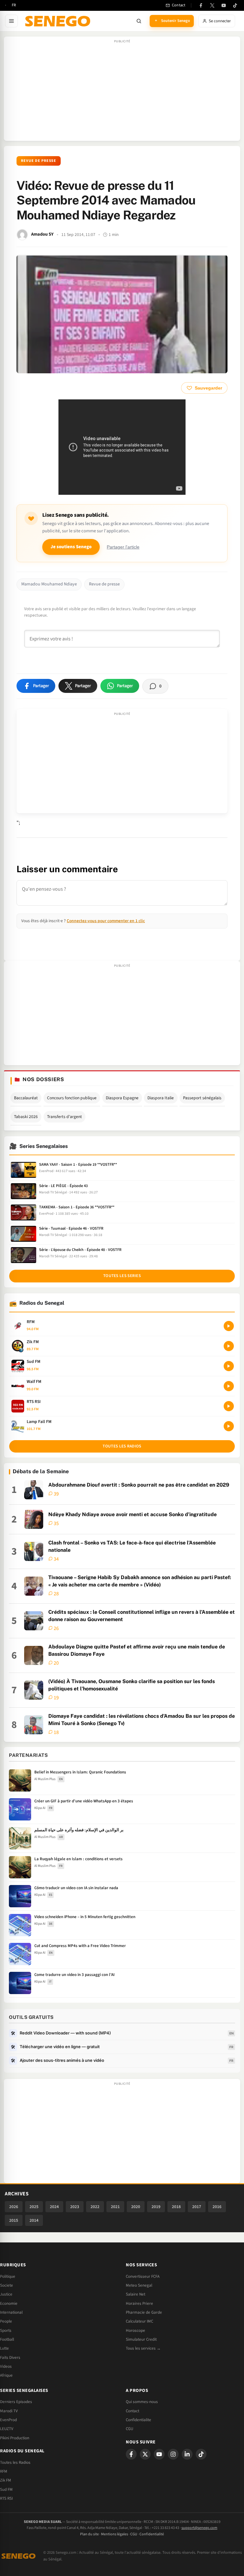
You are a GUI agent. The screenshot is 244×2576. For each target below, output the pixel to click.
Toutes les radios (122, 1446)
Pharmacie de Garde (144, 2312)
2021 (115, 2207)
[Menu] (11, 21)
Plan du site (89, 2534)
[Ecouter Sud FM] (229, 1366)
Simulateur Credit (141, 2339)
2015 (14, 2220)
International (11, 2312)
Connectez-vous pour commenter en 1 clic (106, 921)
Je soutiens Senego (71, 547)
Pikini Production (15, 2438)
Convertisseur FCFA (143, 2276)
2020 (136, 2207)
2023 (75, 2207)
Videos (6, 2366)
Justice (6, 2294)
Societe (7, 2285)
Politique (8, 2276)
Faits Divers (10, 2358)
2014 (34, 2220)
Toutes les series (122, 1276)
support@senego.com (199, 2528)
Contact (132, 2411)
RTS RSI (6, 2498)
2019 (156, 2207)
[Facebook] (201, 5)
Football (7, 2339)
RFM (4, 2471)
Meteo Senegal (139, 2285)
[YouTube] (224, 5)
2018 (176, 2207)
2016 (217, 2207)
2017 (197, 2207)
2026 (14, 2207)
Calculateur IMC (139, 2321)
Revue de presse (39, 161)
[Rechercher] (139, 21)
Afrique (6, 2375)
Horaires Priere (139, 2303)
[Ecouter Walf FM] (229, 1386)
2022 (95, 2207)
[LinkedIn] (187, 2454)
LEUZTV (7, 2429)
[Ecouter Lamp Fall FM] (229, 1426)
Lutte (4, 2348)
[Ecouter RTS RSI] (229, 1406)
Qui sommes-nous (142, 2402)
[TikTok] (235, 5)
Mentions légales (115, 2534)
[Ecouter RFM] (229, 1326)
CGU (129, 2429)
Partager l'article (123, 547)
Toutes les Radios (15, 2462)
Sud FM (6, 2490)
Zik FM (6, 2480)
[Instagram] (173, 2454)
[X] (145, 2454)
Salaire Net (136, 2294)
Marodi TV (9, 2411)
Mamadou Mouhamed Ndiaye (49, 584)
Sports (6, 2331)
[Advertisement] (122, 92)
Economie (9, 2303)
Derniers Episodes (16, 2402)
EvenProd (8, 2420)
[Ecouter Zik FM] (229, 1346)
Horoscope (136, 2331)
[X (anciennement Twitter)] (212, 5)
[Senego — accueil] (59, 21)
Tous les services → (143, 2348)
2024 (54, 2207)
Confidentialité (152, 2534)
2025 (34, 2207)
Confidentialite (139, 2420)
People (6, 2321)
